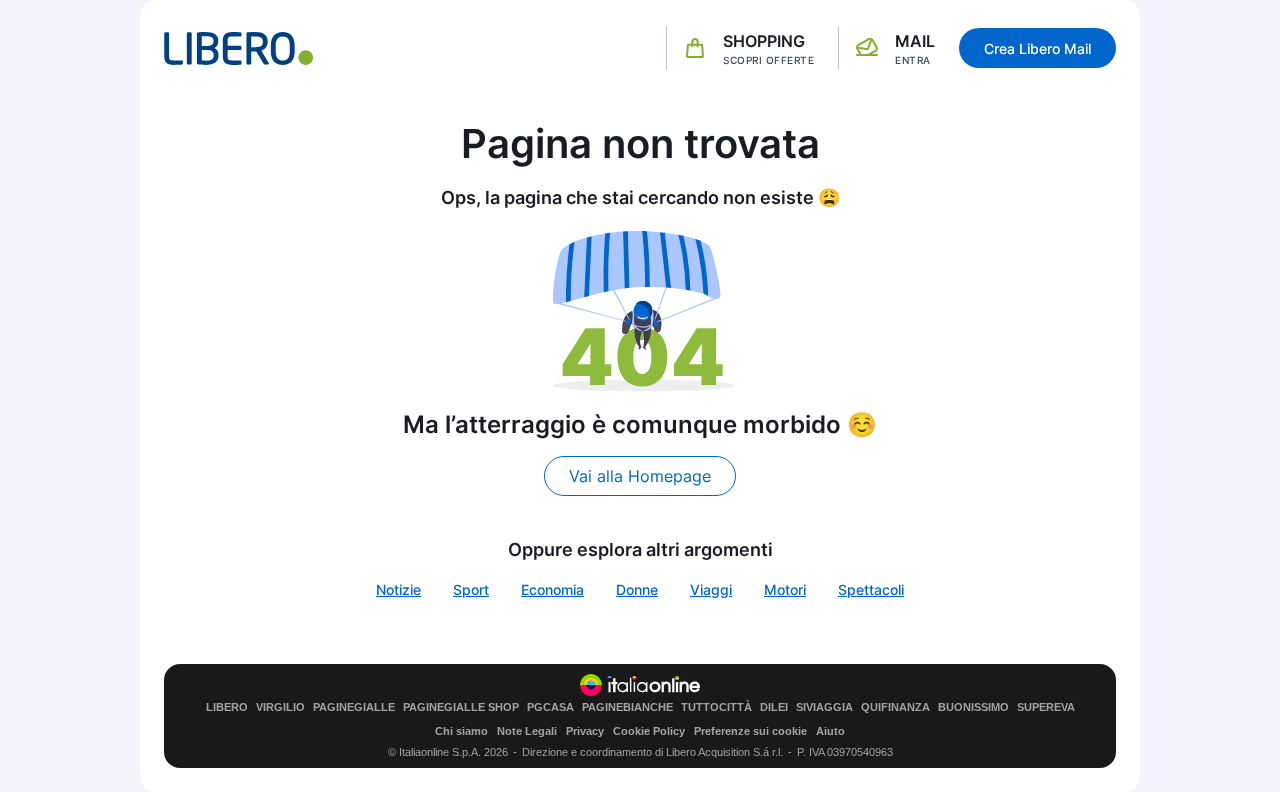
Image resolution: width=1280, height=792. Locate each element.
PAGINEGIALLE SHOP (461, 707)
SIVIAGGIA (824, 707)
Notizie (398, 589)
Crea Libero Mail (1037, 48)
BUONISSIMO (973, 707)
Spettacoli (871, 589)
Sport (471, 589)
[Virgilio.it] (239, 48)
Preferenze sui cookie (750, 731)
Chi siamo (461, 731)
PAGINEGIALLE (354, 707)
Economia (552, 589)
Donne (637, 589)
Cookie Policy (649, 731)
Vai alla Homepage (640, 476)
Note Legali (527, 731)
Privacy (585, 731)
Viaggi (711, 589)
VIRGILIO (280, 707)
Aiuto (830, 731)
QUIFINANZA (895, 707)
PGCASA (550, 707)
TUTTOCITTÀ (716, 707)
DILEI (774, 707)
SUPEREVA (1046, 707)
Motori (785, 589)
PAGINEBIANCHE (627, 707)
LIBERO (227, 707)
